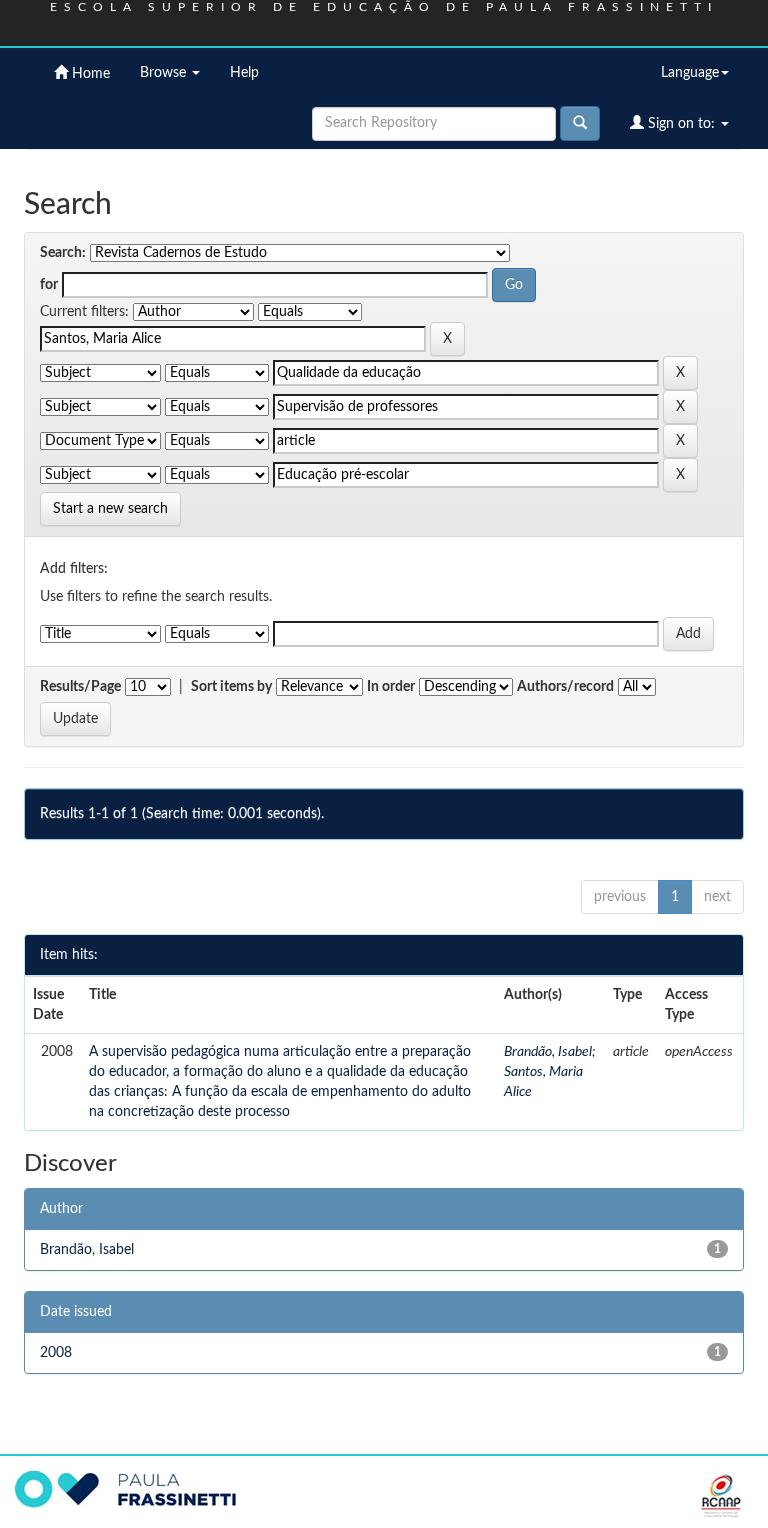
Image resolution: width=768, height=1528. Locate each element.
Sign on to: (681, 124)
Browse (165, 73)
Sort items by (231, 687)
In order (391, 687)
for (49, 285)
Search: (63, 253)
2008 (56, 1353)
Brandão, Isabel (548, 1052)
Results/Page (80, 687)
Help (244, 73)
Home (89, 74)
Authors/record (565, 687)
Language (690, 73)
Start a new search (110, 509)
